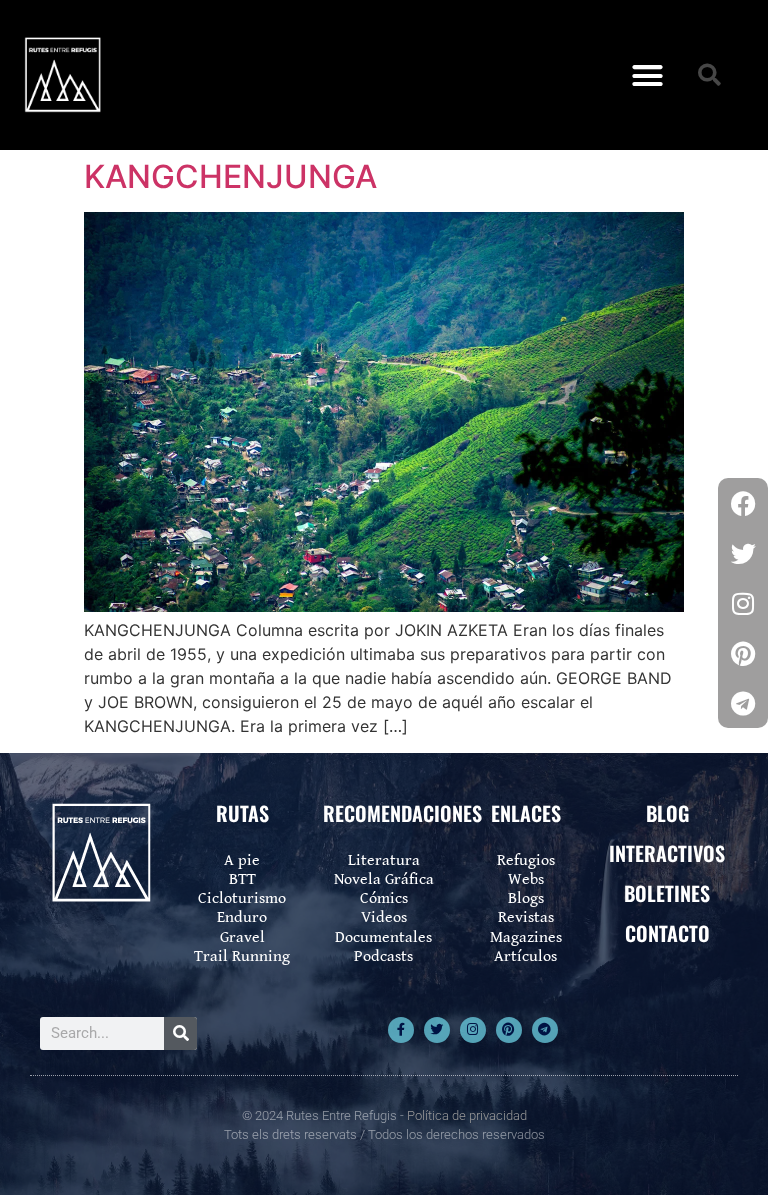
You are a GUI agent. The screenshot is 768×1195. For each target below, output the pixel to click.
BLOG (667, 813)
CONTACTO (667, 933)
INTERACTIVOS (667, 853)
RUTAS (242, 813)
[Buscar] (180, 1033)
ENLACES (526, 813)
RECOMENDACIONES (402, 813)
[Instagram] (473, 1030)
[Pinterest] (509, 1030)
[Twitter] (437, 1030)
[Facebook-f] (401, 1030)
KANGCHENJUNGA (230, 176)
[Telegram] (545, 1030)
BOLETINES (667, 893)
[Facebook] (743, 503)
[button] (647, 75)
